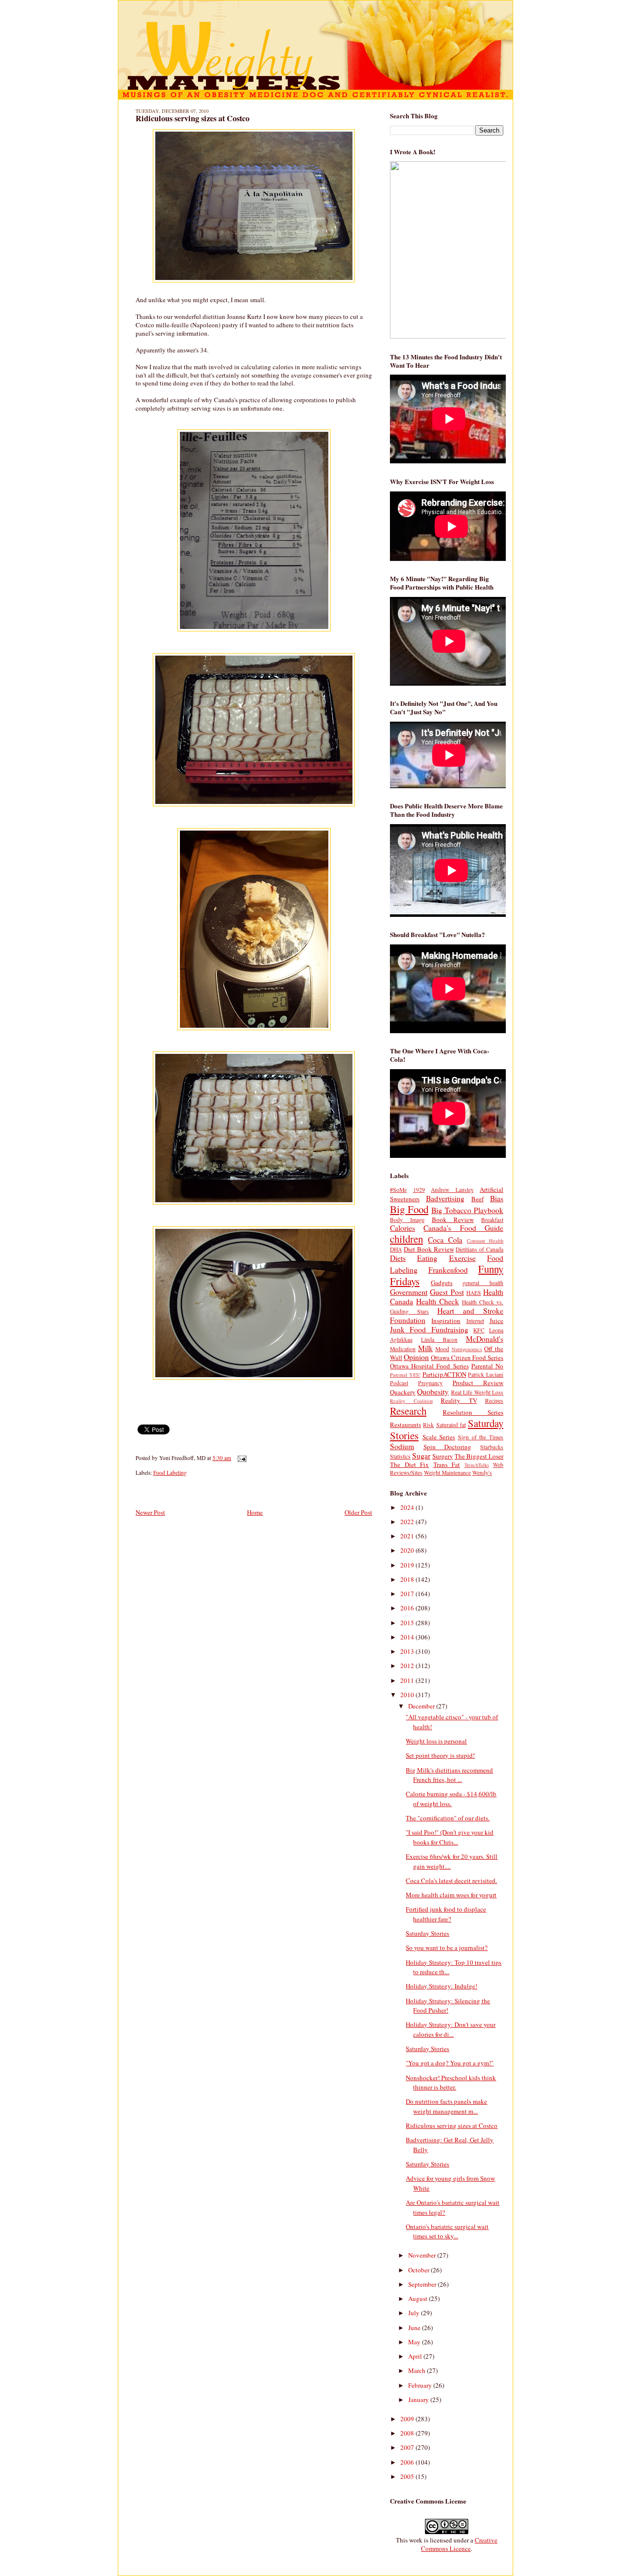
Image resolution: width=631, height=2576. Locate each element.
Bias (497, 1198)
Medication (403, 1349)
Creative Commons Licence (459, 2544)
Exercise (462, 1258)
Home (255, 1512)
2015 (408, 1623)
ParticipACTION (444, 1374)
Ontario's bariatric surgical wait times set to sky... (447, 2231)
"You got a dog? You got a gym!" (450, 2063)
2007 (408, 2447)
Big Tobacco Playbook (467, 1210)
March (418, 2370)
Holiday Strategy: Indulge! (441, 1986)
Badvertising (445, 1198)
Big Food (409, 1209)
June (415, 2328)
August (419, 2298)
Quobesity (433, 1392)
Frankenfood (448, 1270)
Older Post (358, 1512)
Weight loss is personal (436, 1741)
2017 (408, 1594)
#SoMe (398, 1190)
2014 (408, 1637)
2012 (408, 1666)
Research (408, 1411)
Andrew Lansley (452, 1190)
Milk (425, 1348)
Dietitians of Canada (479, 1249)
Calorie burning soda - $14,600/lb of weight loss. (451, 1799)
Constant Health (485, 1241)
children (406, 1239)
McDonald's (485, 1339)
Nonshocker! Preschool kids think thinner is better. (451, 2083)
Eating (427, 1258)
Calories (403, 1228)
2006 (408, 2462)
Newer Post (150, 1512)
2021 (408, 1536)
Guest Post (447, 1292)
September (423, 2284)
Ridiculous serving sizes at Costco (193, 118)
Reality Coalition (411, 1401)
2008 (408, 2433)
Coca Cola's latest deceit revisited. (451, 1880)
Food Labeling (170, 1473)
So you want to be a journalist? (447, 1948)
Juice (496, 1321)
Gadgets (442, 1283)
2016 (408, 1608)
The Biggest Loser (479, 1456)
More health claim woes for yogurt (451, 1895)
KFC (479, 1330)
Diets (398, 1258)
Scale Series (439, 1437)
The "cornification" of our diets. (448, 1818)
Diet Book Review (429, 1249)
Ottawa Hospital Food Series (429, 1366)
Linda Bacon (439, 1340)
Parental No (487, 1366)
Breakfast (492, 1220)
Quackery (403, 1392)
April (416, 2356)
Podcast (399, 1383)
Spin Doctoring (448, 1447)
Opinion (416, 1357)
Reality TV (459, 1400)
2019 (408, 1565)
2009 (408, 2419)
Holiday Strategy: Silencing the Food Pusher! (448, 2006)
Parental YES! (405, 1375)
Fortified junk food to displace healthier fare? (446, 1914)
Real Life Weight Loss (477, 1392)
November (423, 2255)
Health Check (438, 1301)
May (415, 2342)
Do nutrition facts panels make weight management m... (446, 2106)
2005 (408, 2476)
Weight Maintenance (447, 1473)
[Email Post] (241, 1458)
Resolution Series (473, 1412)
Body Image (407, 1220)
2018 (408, 1579)
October (420, 2270)
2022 (408, 1522)
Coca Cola (445, 1240)
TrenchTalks (477, 1465)
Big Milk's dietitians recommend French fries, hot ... (449, 1775)
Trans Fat (447, 1464)
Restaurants (405, 1425)
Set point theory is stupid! (440, 1755)
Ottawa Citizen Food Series (467, 1358)
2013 (408, 1651)
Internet (475, 1321)
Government (409, 1292)
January (419, 2400)
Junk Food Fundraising (429, 1329)
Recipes (494, 1401)
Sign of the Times (481, 1437)
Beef (477, 1199)
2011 (408, 1680)
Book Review (453, 1219)
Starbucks (492, 1447)
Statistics (400, 1456)
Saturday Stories (427, 1933)
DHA (396, 1249)
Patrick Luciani (486, 1375)
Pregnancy (430, 1383)
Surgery (443, 1456)
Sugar (421, 1456)
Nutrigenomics (467, 1349)
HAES (474, 1293)
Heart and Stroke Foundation (447, 1315)
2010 (408, 1695)
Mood (442, 1349)
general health (483, 1283)
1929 (419, 1190)
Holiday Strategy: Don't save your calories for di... (451, 2029)
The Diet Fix (409, 1464)
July (415, 2313)
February (421, 2385)
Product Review (478, 1383)
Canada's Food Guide (463, 1228)
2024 (408, 1507)
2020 (408, 1550)
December (422, 1706)
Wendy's (482, 1473)
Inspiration (446, 1321)
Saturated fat (451, 1425)
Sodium (402, 1446)
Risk (428, 1425)
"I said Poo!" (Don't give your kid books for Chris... (450, 1837)
